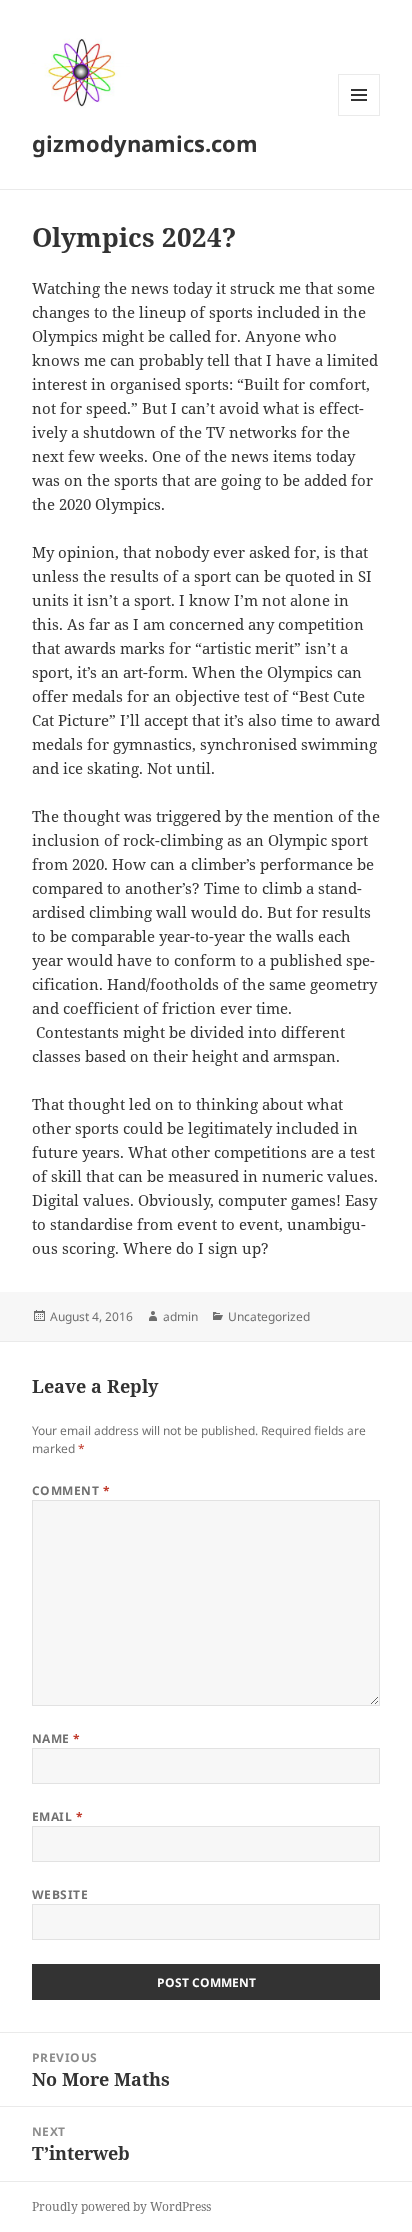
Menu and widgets (359, 115)
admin (180, 1316)
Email (57, 1816)
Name (56, 1738)
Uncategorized (269, 1316)
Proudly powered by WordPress (121, 2206)
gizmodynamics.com (145, 143)
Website (60, 1894)
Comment (71, 1490)
